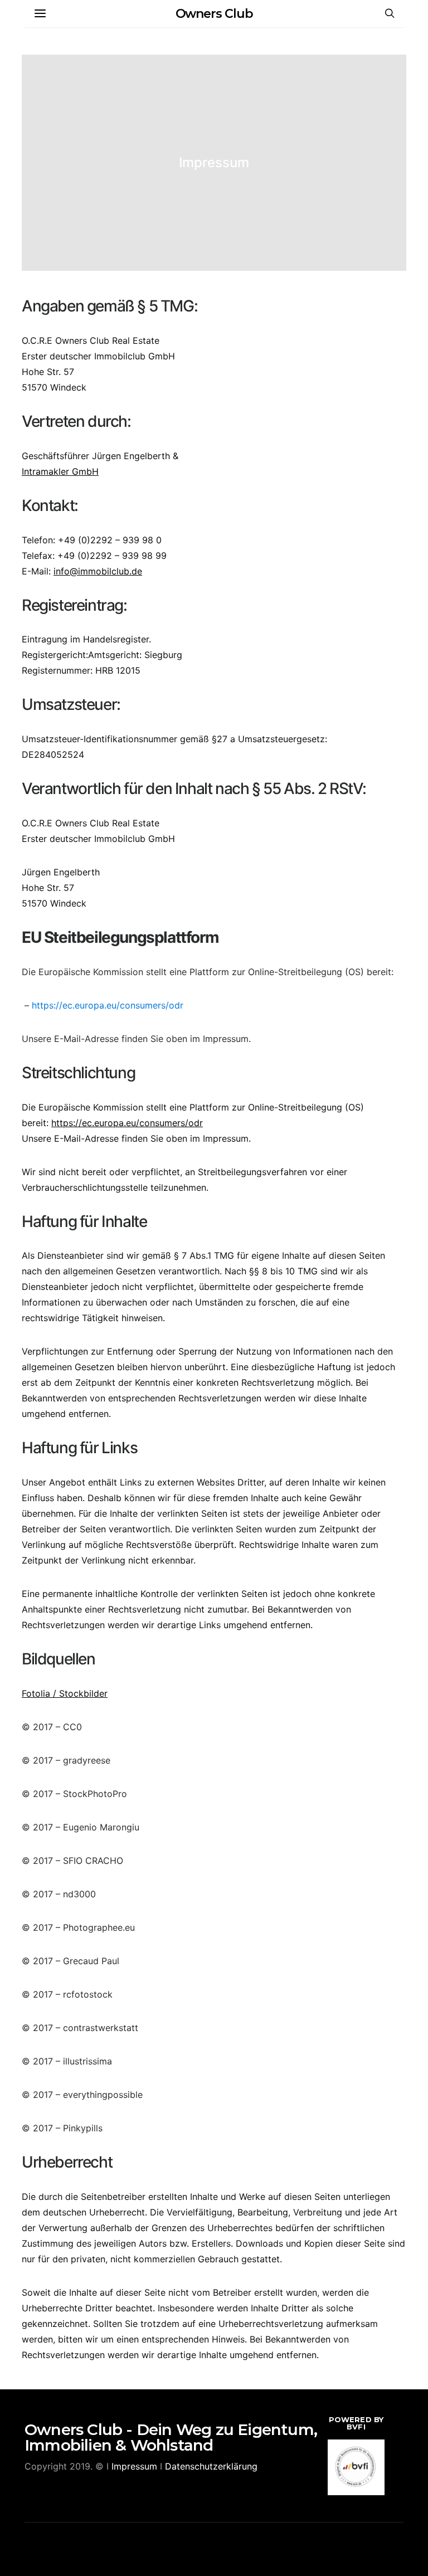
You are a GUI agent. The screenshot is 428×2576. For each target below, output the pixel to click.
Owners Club (214, 14)
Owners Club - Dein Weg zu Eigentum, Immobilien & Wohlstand (171, 2437)
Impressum (134, 2466)
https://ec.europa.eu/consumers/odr (108, 1005)
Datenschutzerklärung (211, 2466)
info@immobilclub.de (98, 571)
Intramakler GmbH (60, 471)
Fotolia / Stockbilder (65, 1693)
